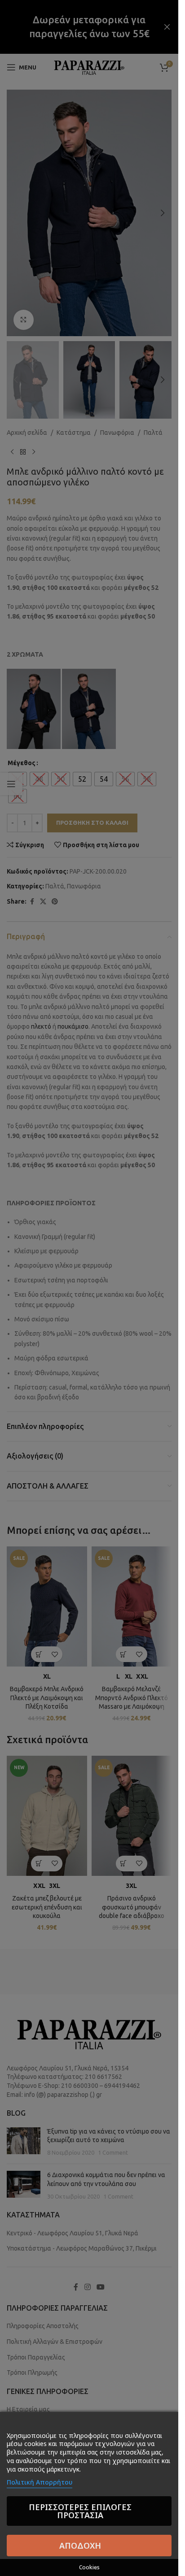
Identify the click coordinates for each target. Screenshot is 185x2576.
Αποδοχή (80, 2546)
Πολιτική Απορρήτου (40, 2482)
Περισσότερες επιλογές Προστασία (80, 2511)
